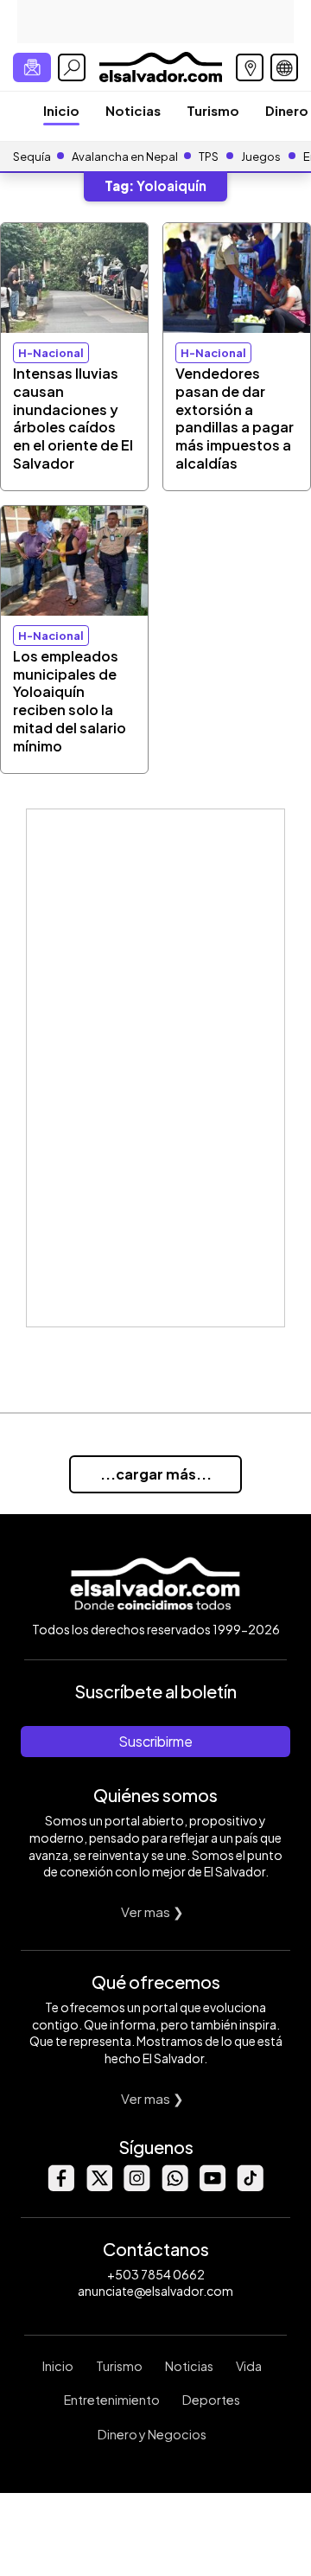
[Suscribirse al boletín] (32, 67)
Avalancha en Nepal (125, 157)
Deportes (211, 2400)
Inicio (61, 110)
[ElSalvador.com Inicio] (160, 65)
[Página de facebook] (60, 2186)
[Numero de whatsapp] (175, 2186)
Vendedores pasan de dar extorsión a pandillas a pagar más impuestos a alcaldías (235, 418)
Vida (249, 2366)
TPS (209, 157)
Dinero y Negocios (152, 2434)
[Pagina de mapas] (250, 67)
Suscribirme (155, 1741)
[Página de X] (98, 2186)
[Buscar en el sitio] (72, 67)
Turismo (213, 110)
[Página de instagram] (136, 2186)
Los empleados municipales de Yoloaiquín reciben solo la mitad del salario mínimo (70, 701)
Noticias (133, 110)
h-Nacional (51, 353)
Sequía (32, 157)
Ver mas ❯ (152, 1911)
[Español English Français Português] (284, 67)
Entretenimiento (112, 2400)
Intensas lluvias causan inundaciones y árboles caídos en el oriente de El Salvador (73, 418)
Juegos (261, 157)
